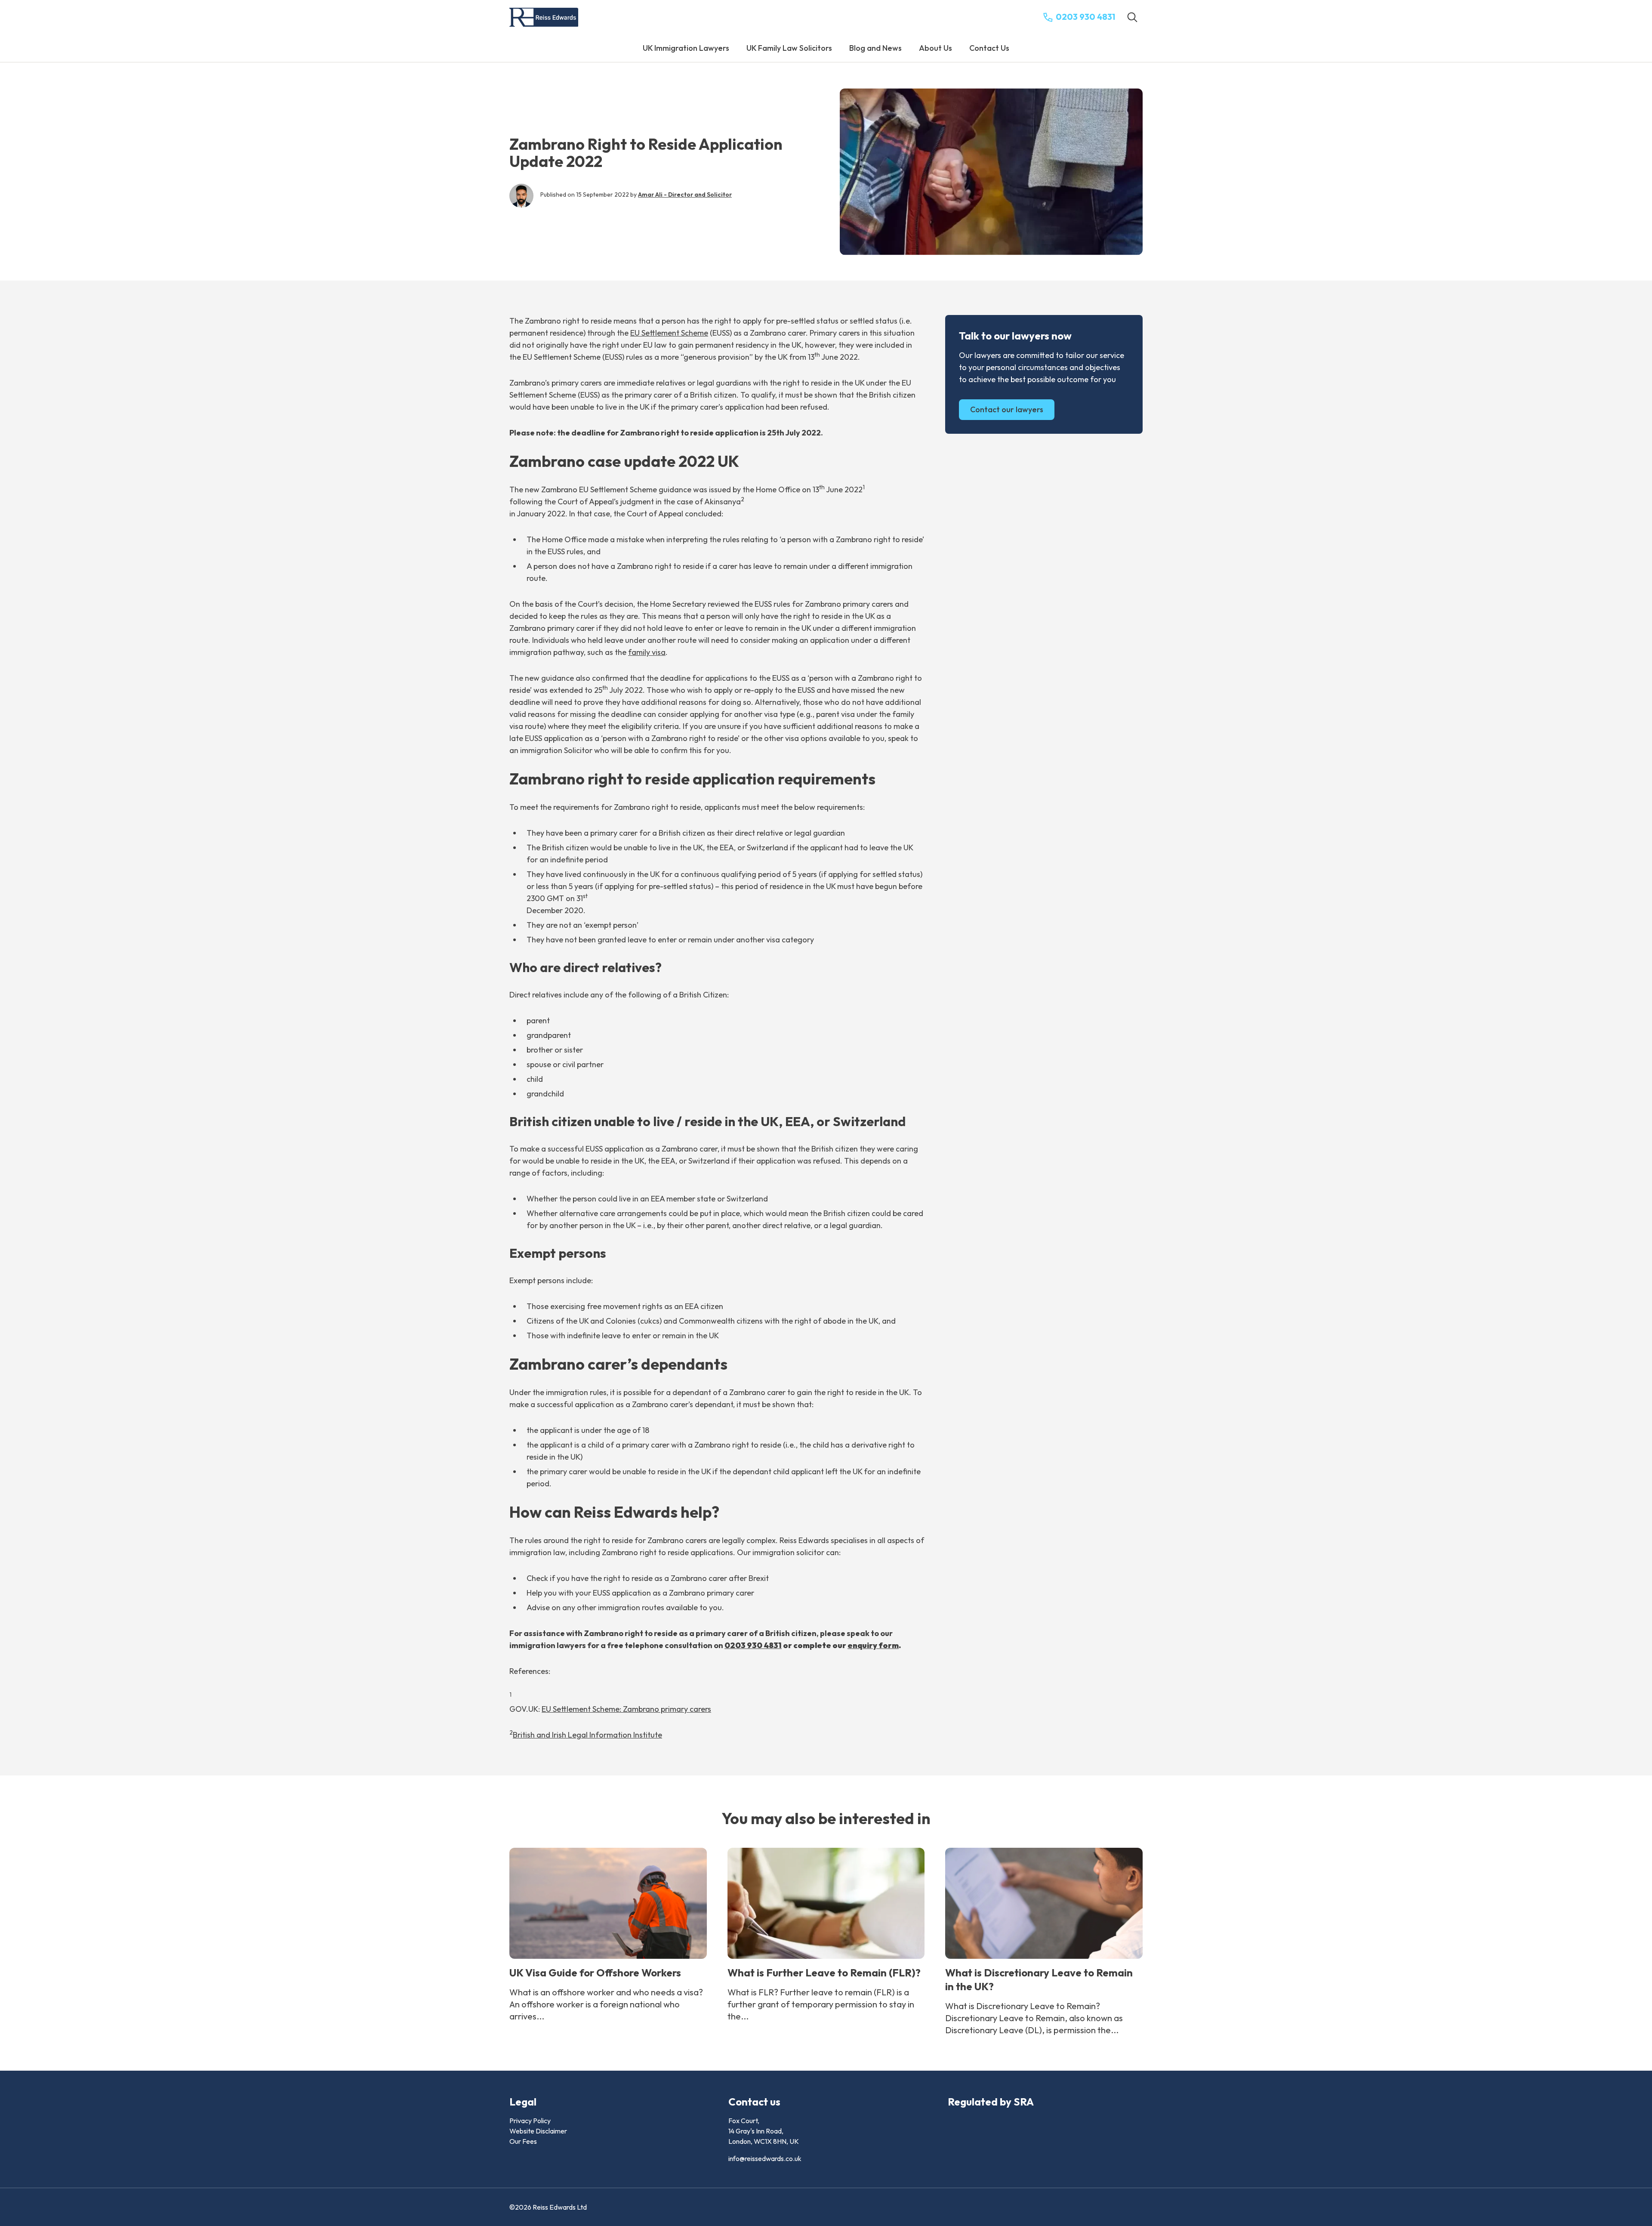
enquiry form (873, 1645)
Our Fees (523, 2141)
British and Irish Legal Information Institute (587, 1735)
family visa (647, 652)
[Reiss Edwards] (544, 17)
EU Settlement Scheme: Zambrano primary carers (626, 1709)
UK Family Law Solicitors (789, 48)
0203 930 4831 (753, 1645)
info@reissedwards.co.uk (765, 2158)
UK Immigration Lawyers (686, 48)
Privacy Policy (530, 2121)
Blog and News (875, 48)
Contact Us (989, 48)
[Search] (1132, 17)
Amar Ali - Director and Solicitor (685, 195)
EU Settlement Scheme (669, 333)
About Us (935, 48)
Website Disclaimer (538, 2131)
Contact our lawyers (1007, 409)
